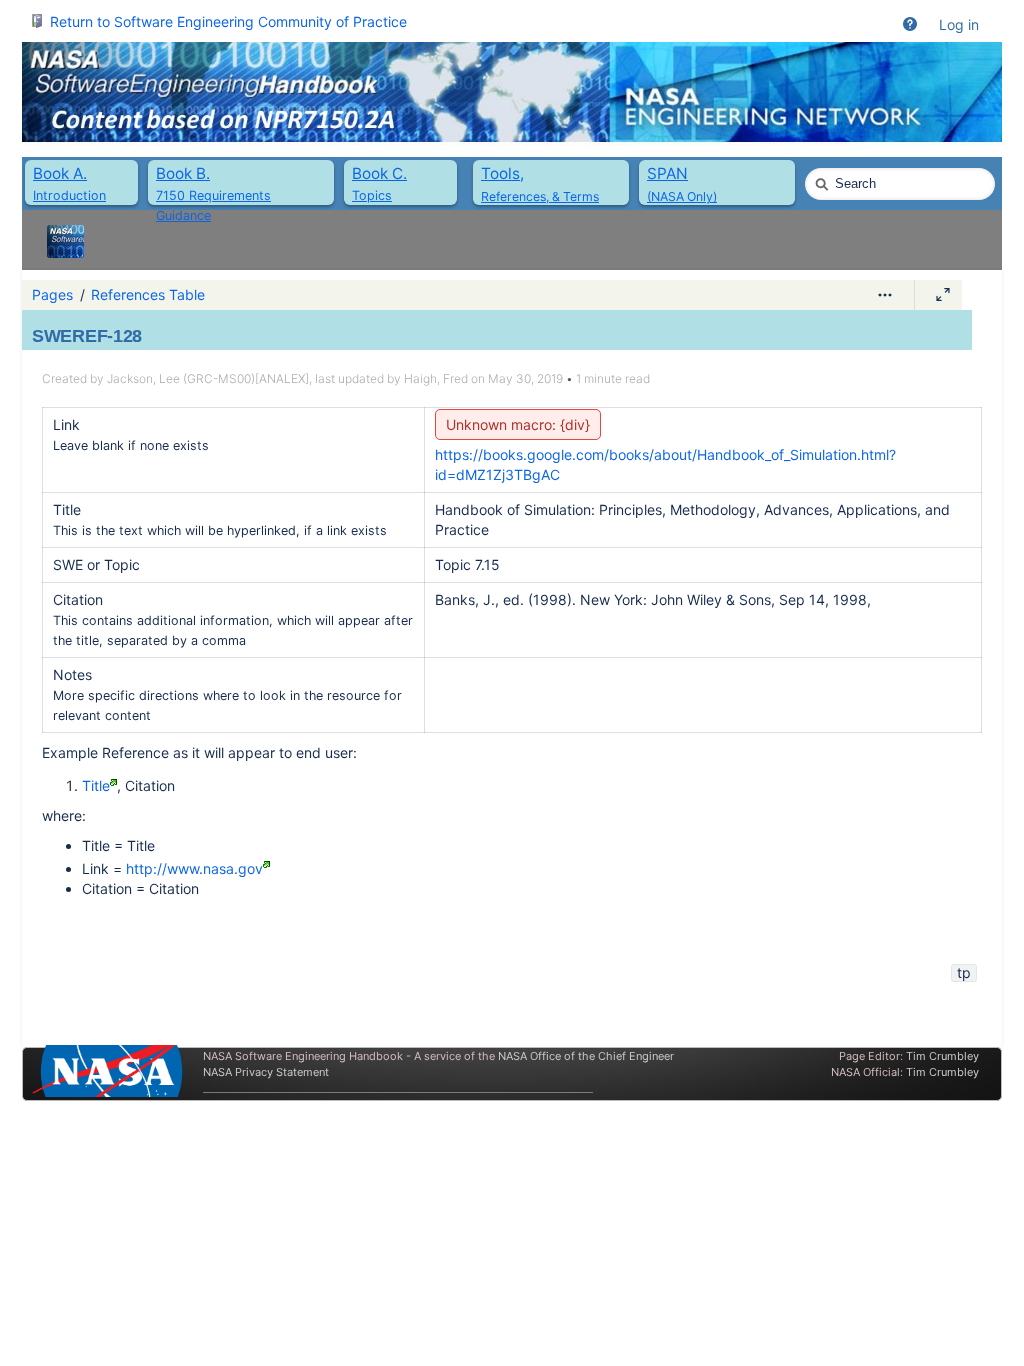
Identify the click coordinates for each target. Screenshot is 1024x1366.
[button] (910, 25)
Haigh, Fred (436, 378)
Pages (52, 294)
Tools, (502, 173)
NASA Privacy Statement (266, 1072)
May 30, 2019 (525, 378)
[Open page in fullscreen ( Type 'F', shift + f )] (943, 295)
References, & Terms (540, 196)
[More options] (885, 295)
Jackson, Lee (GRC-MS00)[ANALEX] (208, 378)
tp (964, 972)
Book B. (183, 173)
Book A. (60, 173)
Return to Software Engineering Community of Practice (228, 21)
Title (96, 785)
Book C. (379, 173)
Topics (372, 195)
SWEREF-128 (87, 336)
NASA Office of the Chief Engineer (586, 1056)
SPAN (667, 173)
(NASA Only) (682, 196)
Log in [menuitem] (959, 24)
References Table (148, 294)
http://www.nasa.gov (194, 868)
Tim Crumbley (942, 1056)
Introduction (69, 195)
